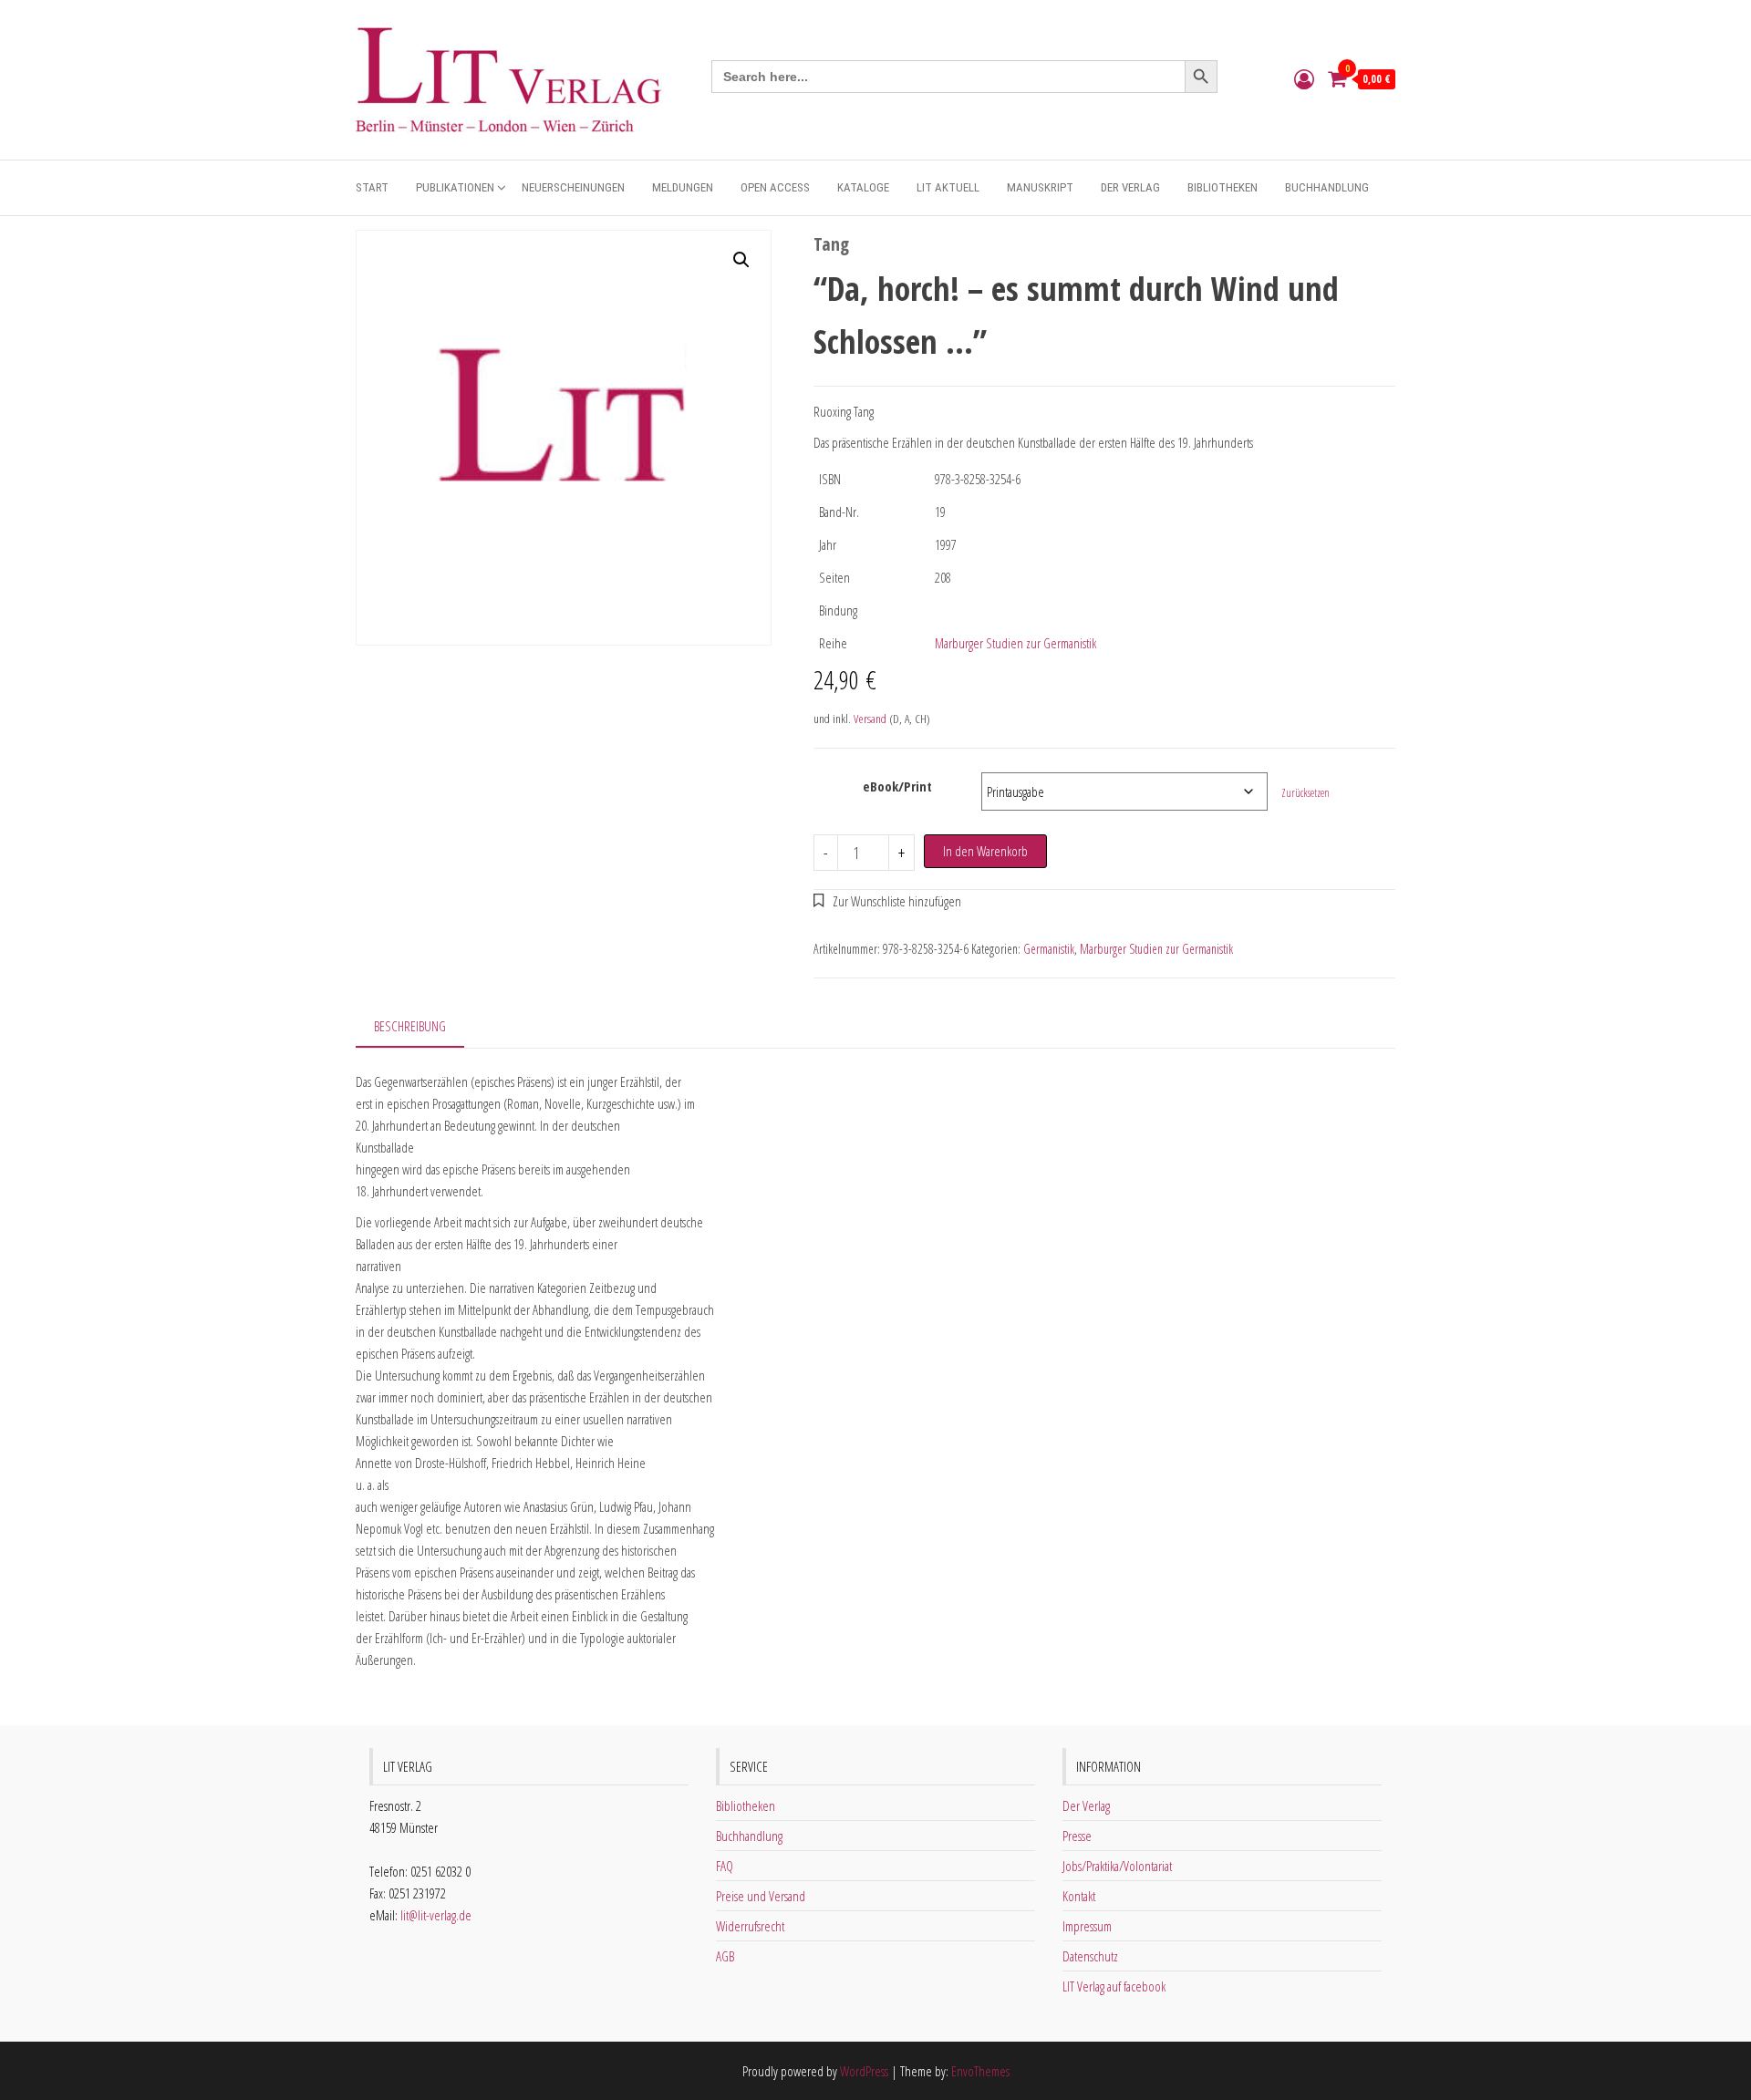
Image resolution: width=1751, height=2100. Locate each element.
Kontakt (1079, 1896)
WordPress (864, 2071)
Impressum (1087, 1926)
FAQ (725, 1866)
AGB (725, 1956)
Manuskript (1040, 187)
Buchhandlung (1327, 187)
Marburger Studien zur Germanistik (1015, 643)
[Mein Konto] (1304, 78)
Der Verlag (1130, 187)
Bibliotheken (1223, 187)
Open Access (775, 187)
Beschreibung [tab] (410, 1026)
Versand (870, 719)
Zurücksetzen (1305, 793)
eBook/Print (897, 786)
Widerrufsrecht (750, 1926)
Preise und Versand (761, 1896)
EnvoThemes (980, 2071)
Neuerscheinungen (573, 187)
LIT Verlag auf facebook (1114, 1986)
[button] (741, 260)
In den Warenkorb (985, 851)
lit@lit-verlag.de (436, 1915)
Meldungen (683, 187)
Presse (1077, 1836)
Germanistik (1049, 949)
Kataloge (863, 187)
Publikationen (455, 187)
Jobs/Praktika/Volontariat (1117, 1866)
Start (372, 187)
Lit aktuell (948, 187)
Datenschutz (1090, 1956)
